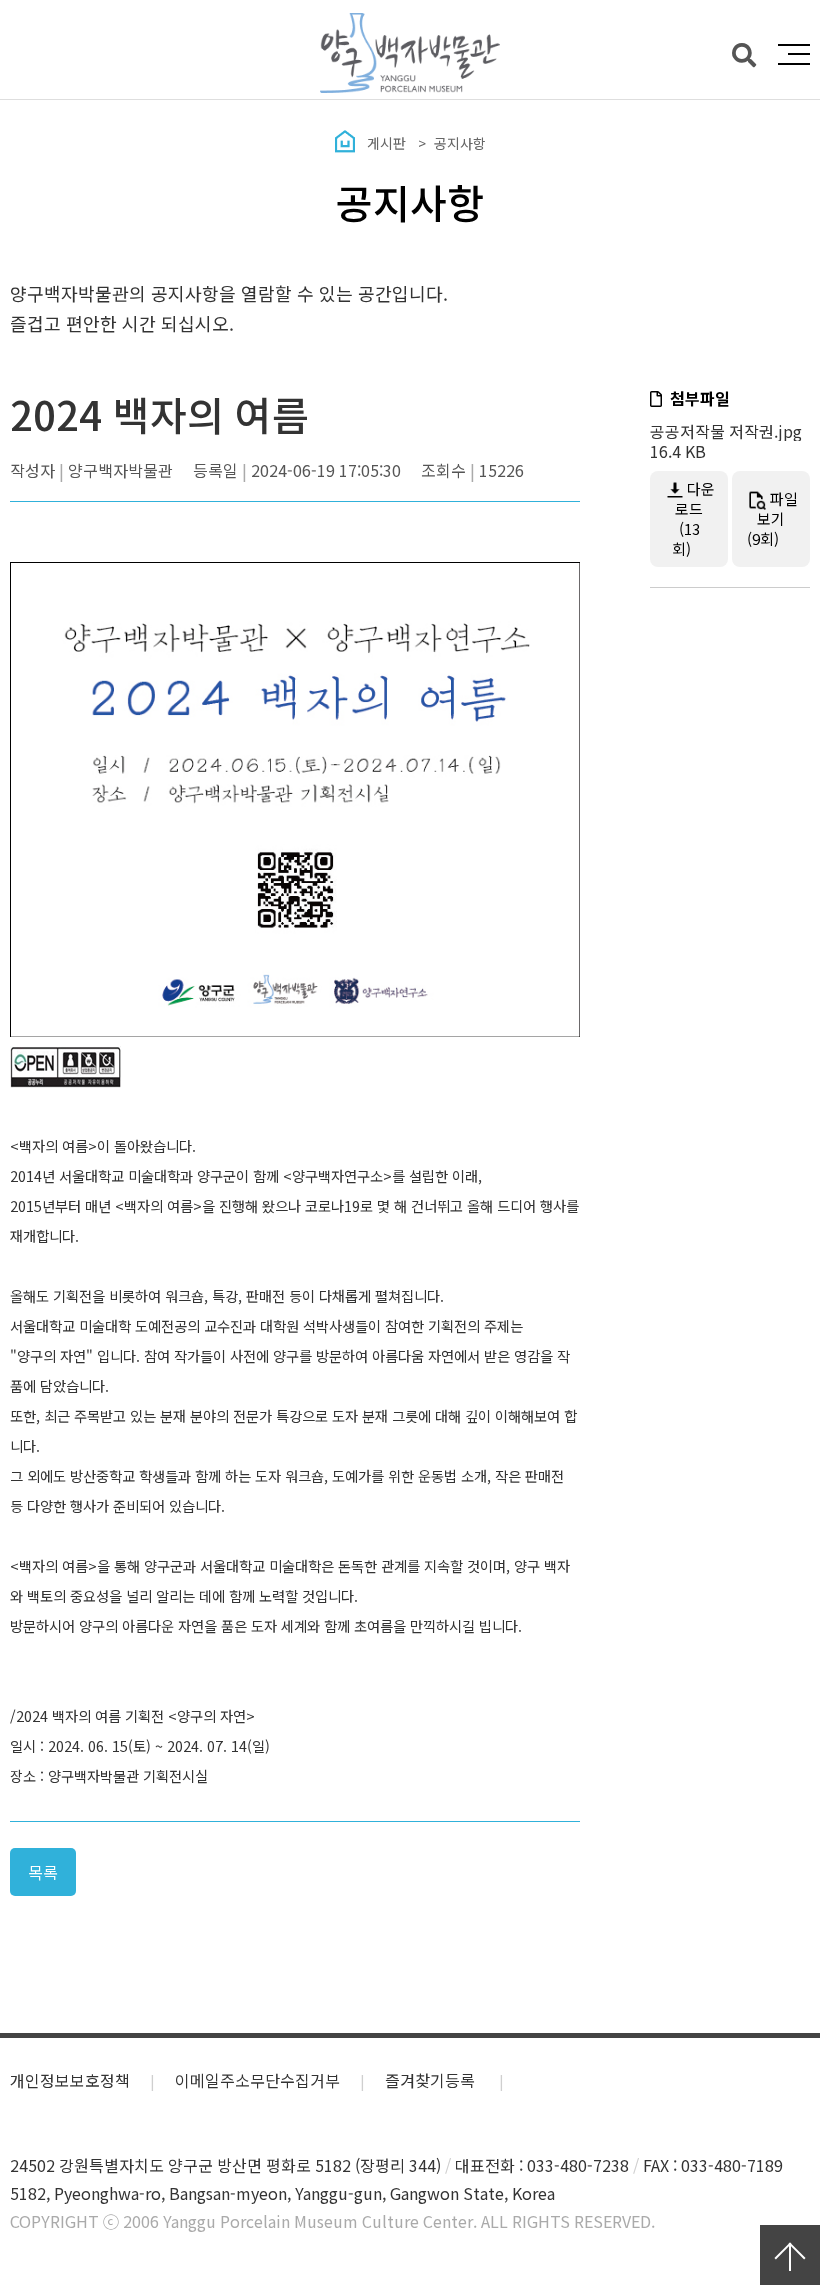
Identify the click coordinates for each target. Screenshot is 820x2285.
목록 (43, 1872)
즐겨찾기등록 (432, 2080)
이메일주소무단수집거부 (257, 2080)
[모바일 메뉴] (794, 54)
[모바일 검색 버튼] (744, 53)
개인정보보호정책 (70, 2080)
